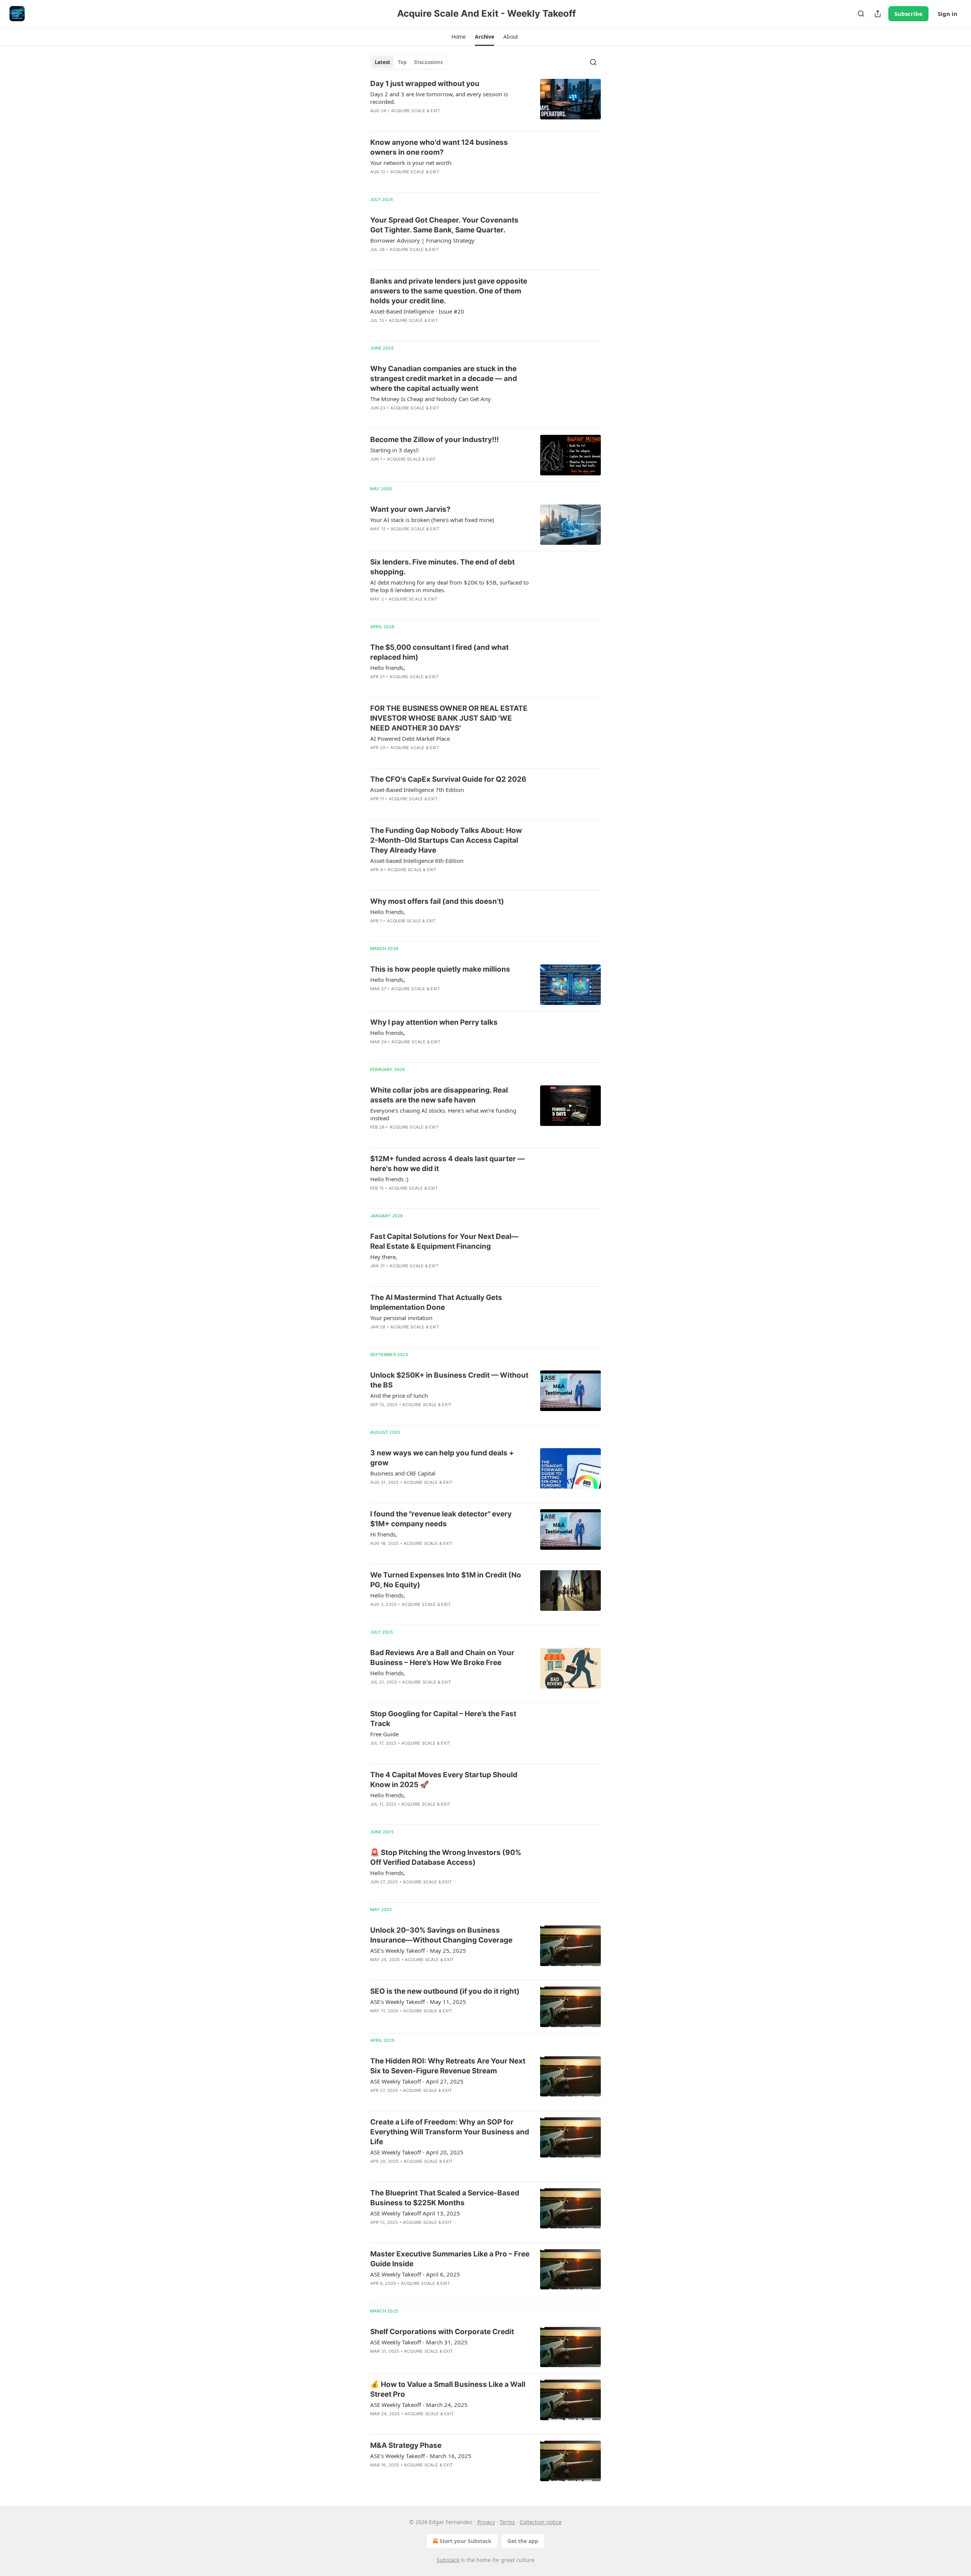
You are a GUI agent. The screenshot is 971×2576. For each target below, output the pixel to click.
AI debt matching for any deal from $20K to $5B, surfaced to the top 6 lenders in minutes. (449, 586)
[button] (459, 37)
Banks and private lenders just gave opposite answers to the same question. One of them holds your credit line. (449, 291)
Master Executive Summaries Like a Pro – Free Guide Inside (450, 2259)
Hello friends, (388, 668)
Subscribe (908, 14)
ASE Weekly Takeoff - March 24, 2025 (419, 2405)
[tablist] (409, 62)
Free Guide (384, 1734)
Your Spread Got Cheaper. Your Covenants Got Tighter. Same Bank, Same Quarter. (444, 225)
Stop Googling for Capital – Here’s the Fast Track (443, 1719)
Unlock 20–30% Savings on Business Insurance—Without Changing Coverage (441, 1935)
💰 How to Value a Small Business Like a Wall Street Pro (448, 2389)
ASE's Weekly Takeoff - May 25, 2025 (418, 1950)
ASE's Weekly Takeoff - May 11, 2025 (418, 2002)
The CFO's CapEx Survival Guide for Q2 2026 (448, 779)
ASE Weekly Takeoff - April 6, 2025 (415, 2274)
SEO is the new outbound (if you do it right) (445, 1991)
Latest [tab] (383, 62)
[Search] (861, 14)
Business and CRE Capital (403, 1473)
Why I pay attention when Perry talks (434, 1022)
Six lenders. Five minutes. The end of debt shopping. (442, 567)
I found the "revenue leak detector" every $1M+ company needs (441, 1519)
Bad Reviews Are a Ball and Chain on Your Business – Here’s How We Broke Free (442, 1658)
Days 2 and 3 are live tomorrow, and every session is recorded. (439, 98)
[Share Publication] (878, 14)
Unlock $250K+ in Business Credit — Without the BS (449, 1380)
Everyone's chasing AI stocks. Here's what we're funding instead (443, 1114)
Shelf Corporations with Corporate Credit (442, 2332)
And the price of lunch (399, 1395)
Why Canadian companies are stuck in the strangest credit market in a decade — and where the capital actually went (444, 379)
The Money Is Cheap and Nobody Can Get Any (431, 399)
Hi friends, (384, 1534)
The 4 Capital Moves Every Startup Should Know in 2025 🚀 (444, 1780)
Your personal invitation (401, 1318)
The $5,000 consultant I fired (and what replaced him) (439, 652)
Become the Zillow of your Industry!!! (434, 440)
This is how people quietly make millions (440, 969)
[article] (485, 102)
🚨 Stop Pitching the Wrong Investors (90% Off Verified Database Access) (446, 1857)
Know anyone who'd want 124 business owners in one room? (439, 147)
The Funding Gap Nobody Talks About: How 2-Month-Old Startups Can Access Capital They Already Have (446, 840)
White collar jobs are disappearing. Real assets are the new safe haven (439, 1095)
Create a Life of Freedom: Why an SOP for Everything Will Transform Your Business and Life (450, 2132)
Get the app (523, 2541)
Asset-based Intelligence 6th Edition (417, 861)
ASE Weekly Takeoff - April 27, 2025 (417, 2081)
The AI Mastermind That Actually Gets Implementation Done (436, 1302)
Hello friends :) (389, 1179)
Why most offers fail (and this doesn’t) (437, 901)
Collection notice (541, 2522)
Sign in (947, 14)
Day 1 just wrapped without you (425, 84)
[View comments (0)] (429, 121)
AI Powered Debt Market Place (410, 738)
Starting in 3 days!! (394, 450)
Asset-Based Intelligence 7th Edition (417, 790)
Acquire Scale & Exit (416, 111)
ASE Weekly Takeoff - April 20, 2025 (417, 2152)
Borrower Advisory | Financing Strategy (422, 240)
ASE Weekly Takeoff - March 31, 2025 (419, 2342)
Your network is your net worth (411, 163)
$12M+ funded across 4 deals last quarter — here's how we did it (447, 1164)
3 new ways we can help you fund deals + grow (442, 1458)
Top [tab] (402, 62)
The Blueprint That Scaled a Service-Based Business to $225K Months (445, 2198)
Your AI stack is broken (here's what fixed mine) (432, 520)
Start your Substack (466, 2541)
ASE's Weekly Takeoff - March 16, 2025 (421, 2456)
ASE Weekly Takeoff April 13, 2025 (415, 2213)
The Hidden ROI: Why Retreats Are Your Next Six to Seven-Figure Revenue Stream (448, 2066)
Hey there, (384, 1257)
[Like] (375, 330)
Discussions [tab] (428, 62)
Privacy (486, 2522)
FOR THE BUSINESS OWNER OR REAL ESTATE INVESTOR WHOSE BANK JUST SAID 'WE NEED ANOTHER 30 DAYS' (449, 718)
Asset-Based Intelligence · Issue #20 (417, 311)
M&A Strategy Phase (406, 2445)
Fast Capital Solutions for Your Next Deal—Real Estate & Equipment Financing (444, 1241)
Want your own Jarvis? (410, 509)
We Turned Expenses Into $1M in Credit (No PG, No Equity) (446, 1580)
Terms (507, 2522)
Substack (448, 2560)
